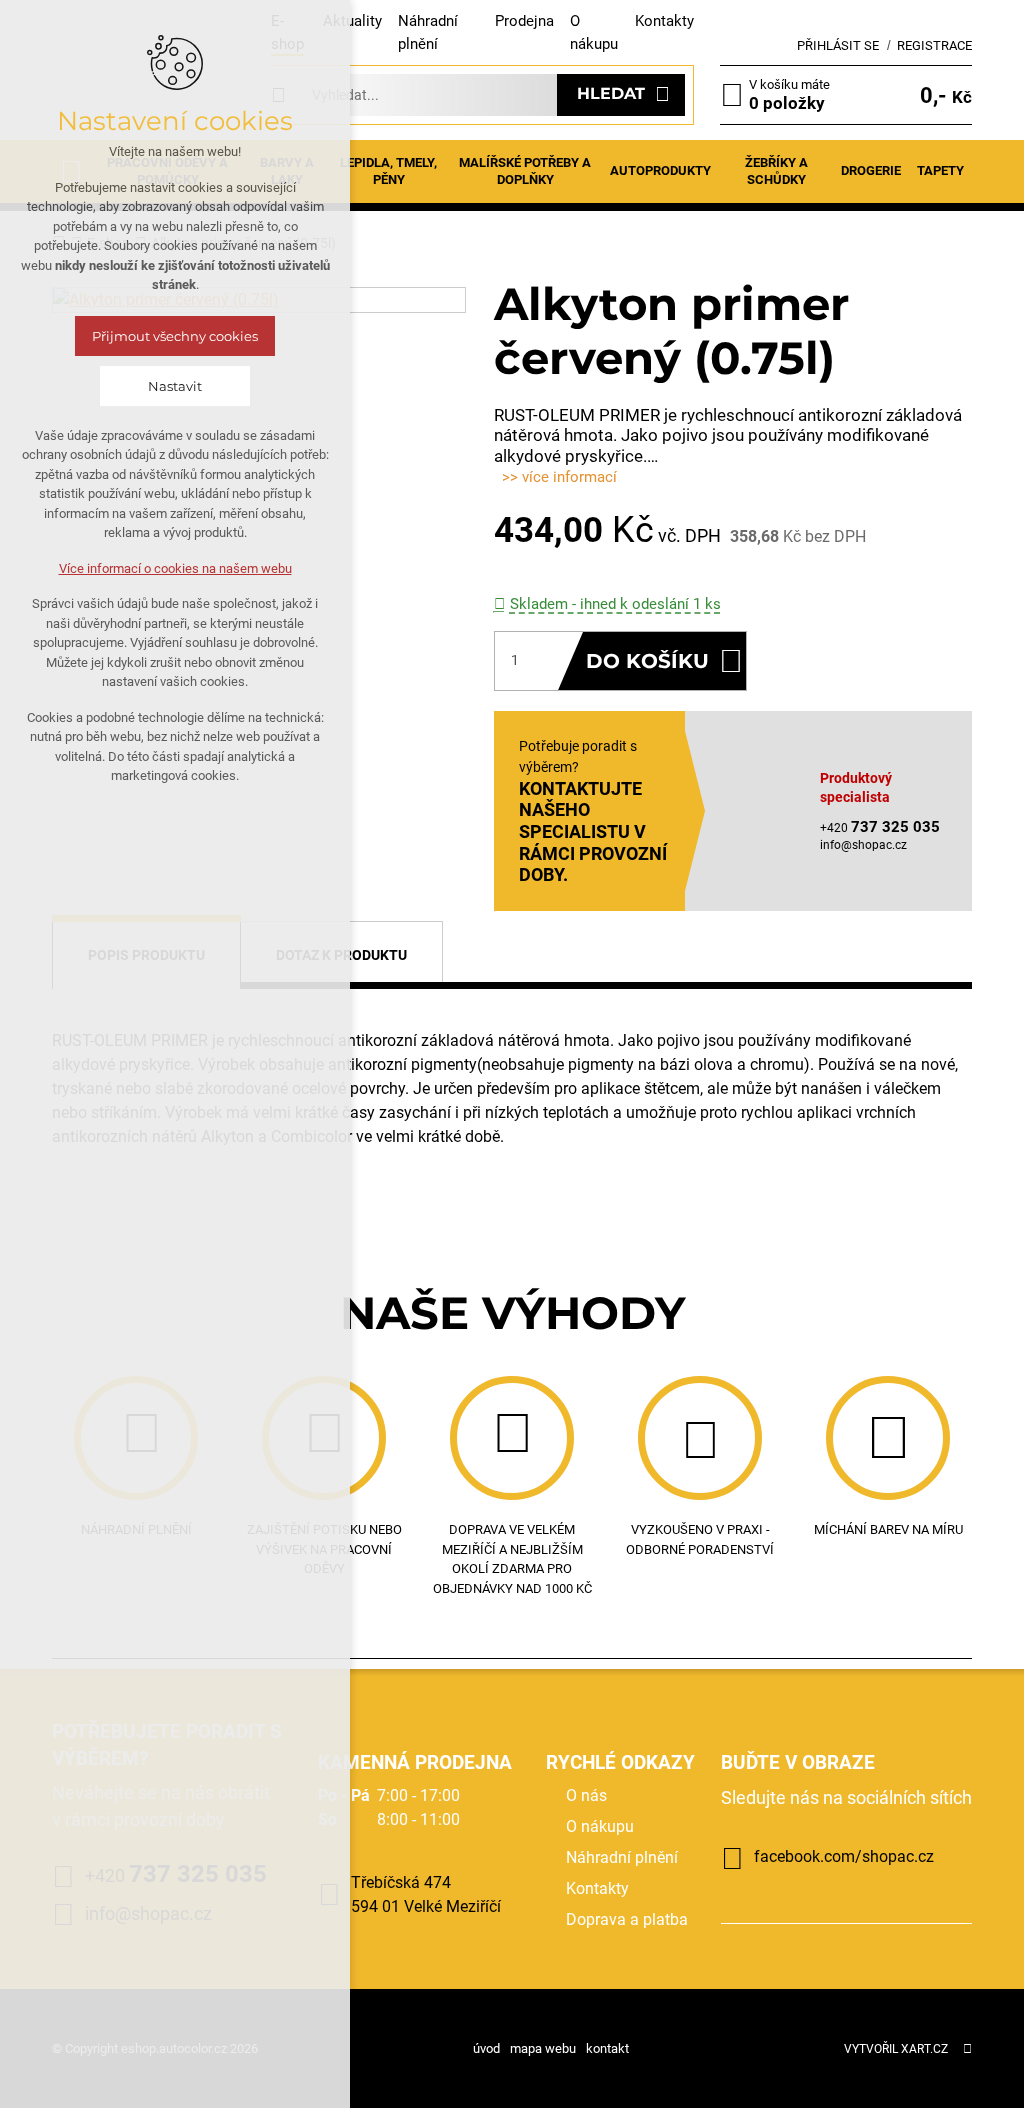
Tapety (940, 170)
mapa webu (543, 2048)
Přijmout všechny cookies (175, 336)
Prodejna (524, 21)
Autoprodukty (660, 170)
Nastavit (175, 386)
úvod (486, 2048)
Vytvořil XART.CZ (896, 2049)
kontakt (607, 2048)
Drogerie (871, 170)
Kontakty (664, 21)
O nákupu (600, 1826)
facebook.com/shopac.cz (844, 1856)
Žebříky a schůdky (776, 171)
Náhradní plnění (622, 1857)
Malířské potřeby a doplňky (525, 171)
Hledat (611, 93)
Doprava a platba (627, 1919)
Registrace (934, 45)
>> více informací (559, 477)
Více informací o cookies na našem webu (175, 568)
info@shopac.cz (863, 845)
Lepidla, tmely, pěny (388, 171)
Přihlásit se (838, 45)
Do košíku (647, 661)
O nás (586, 1795)
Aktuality (352, 21)
